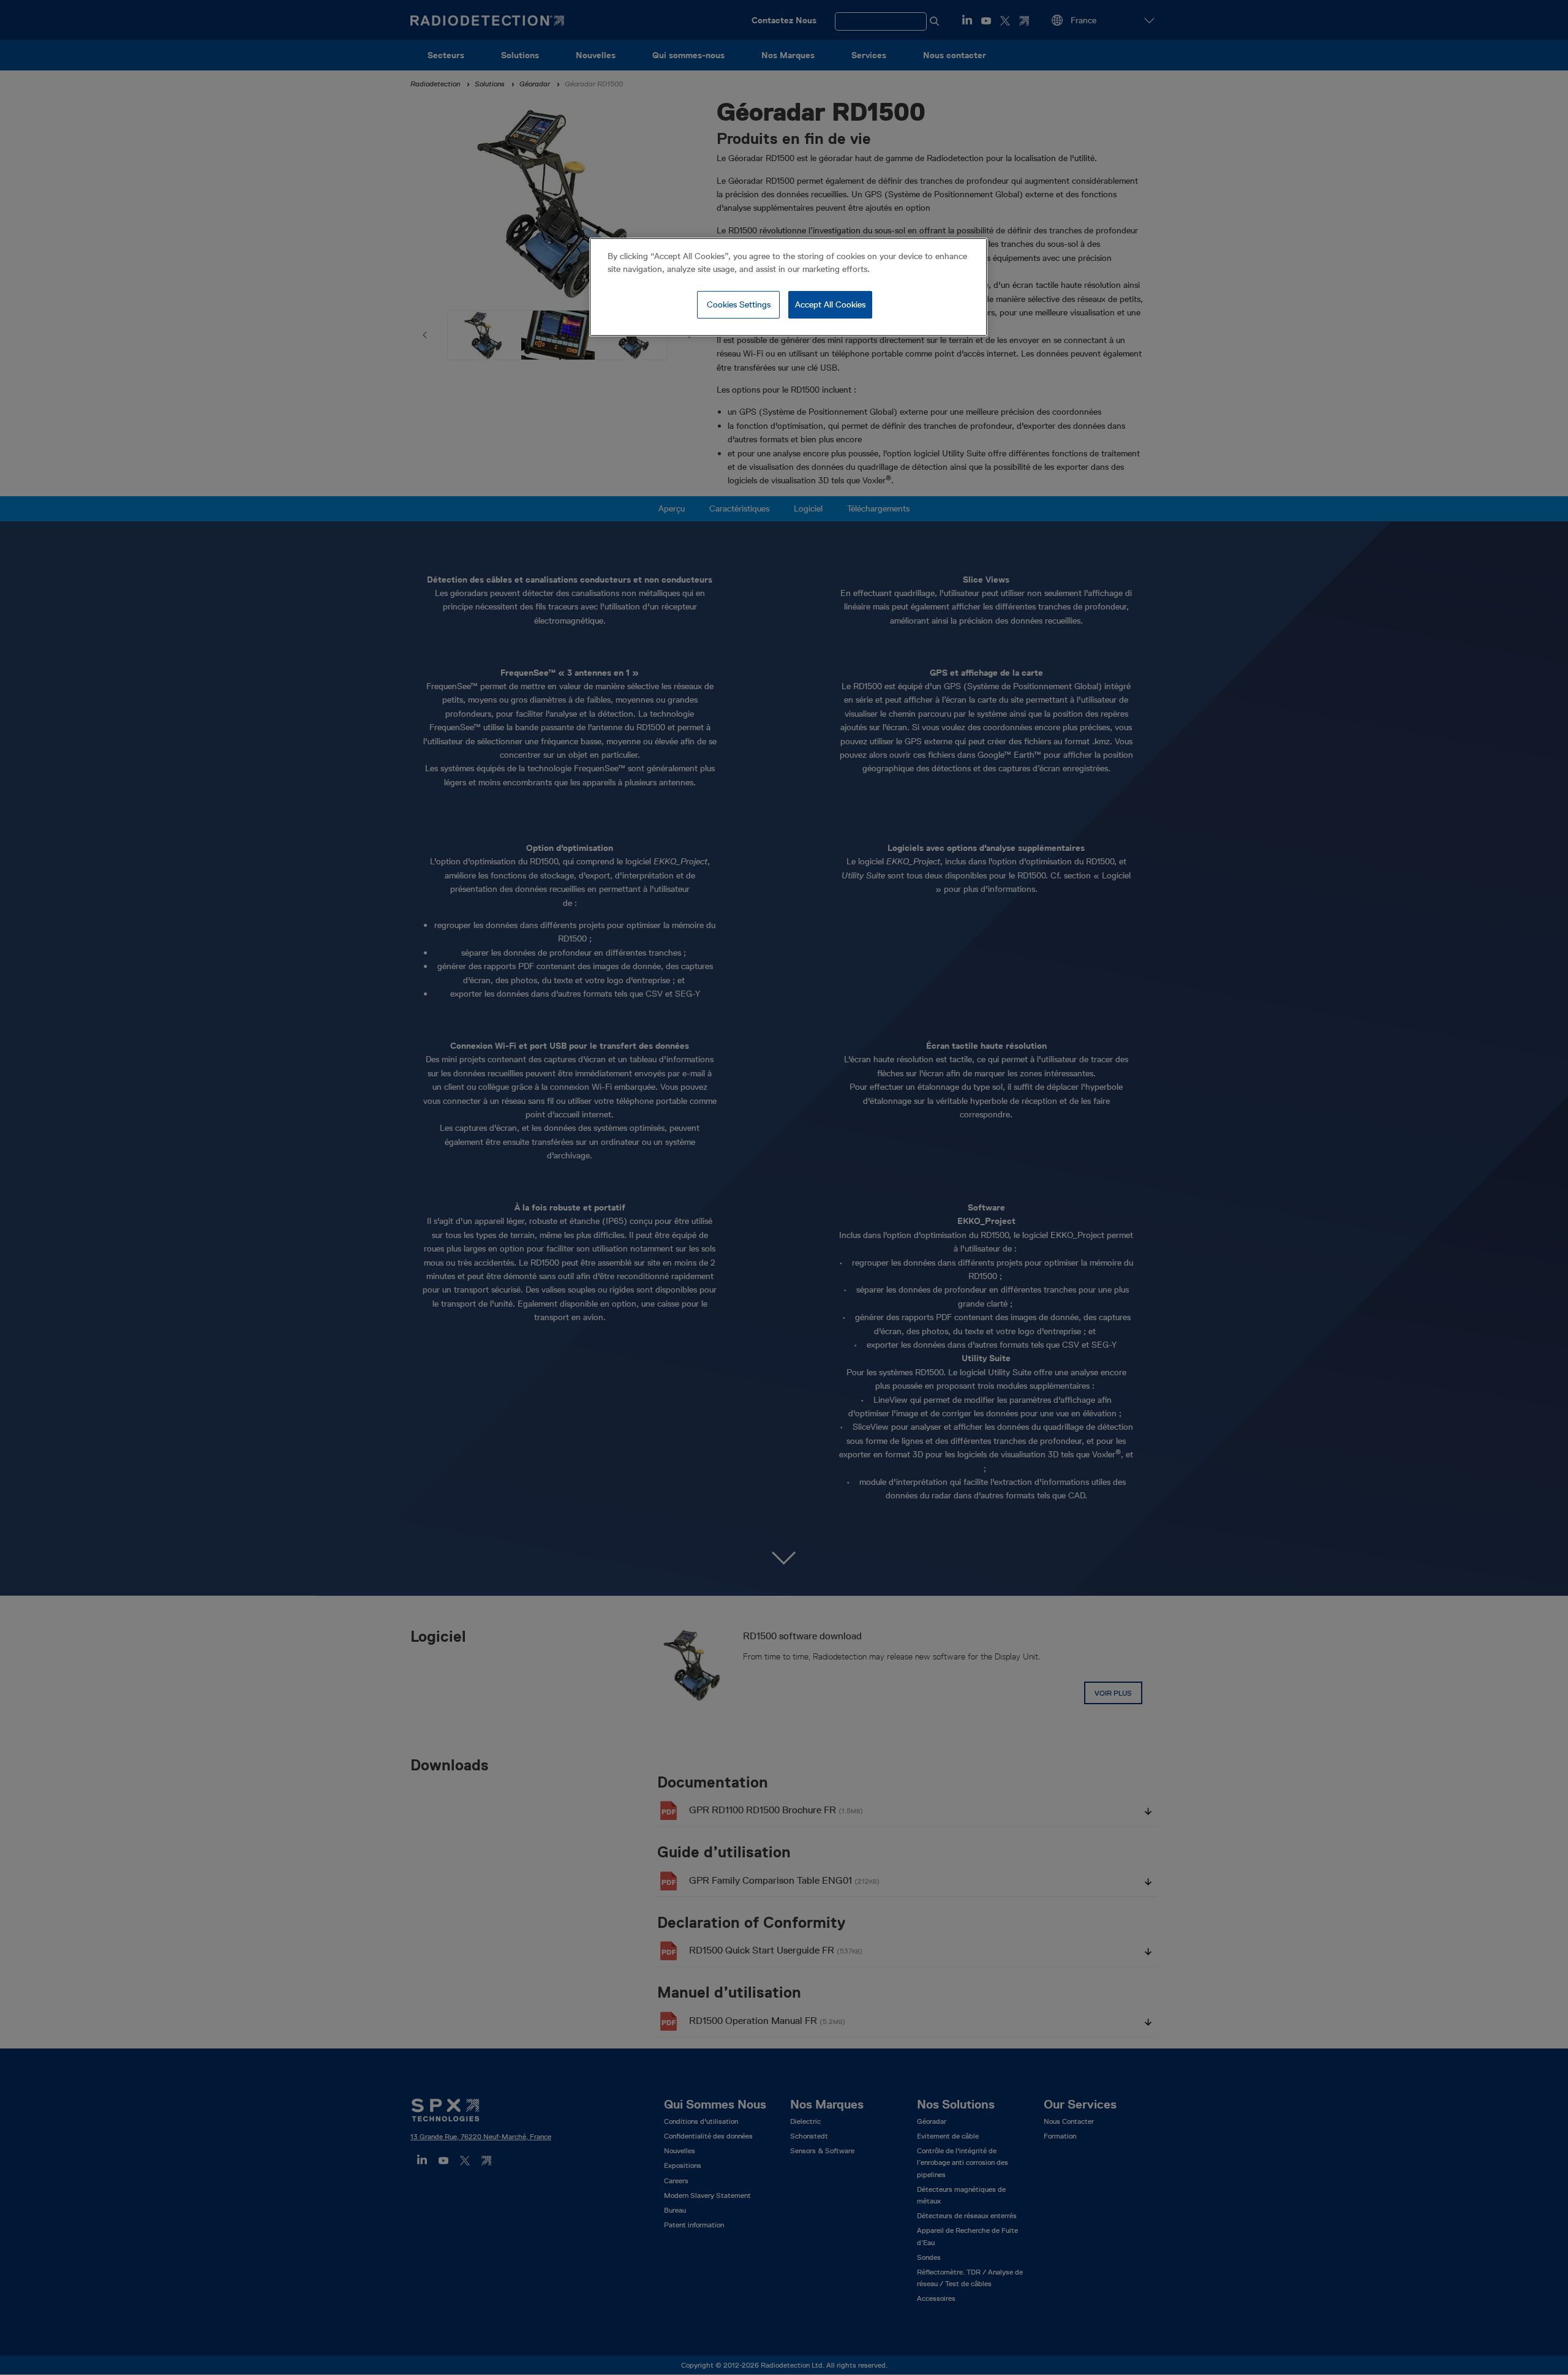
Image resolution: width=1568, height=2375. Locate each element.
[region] (788, 287)
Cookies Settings (739, 304)
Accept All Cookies (830, 304)
